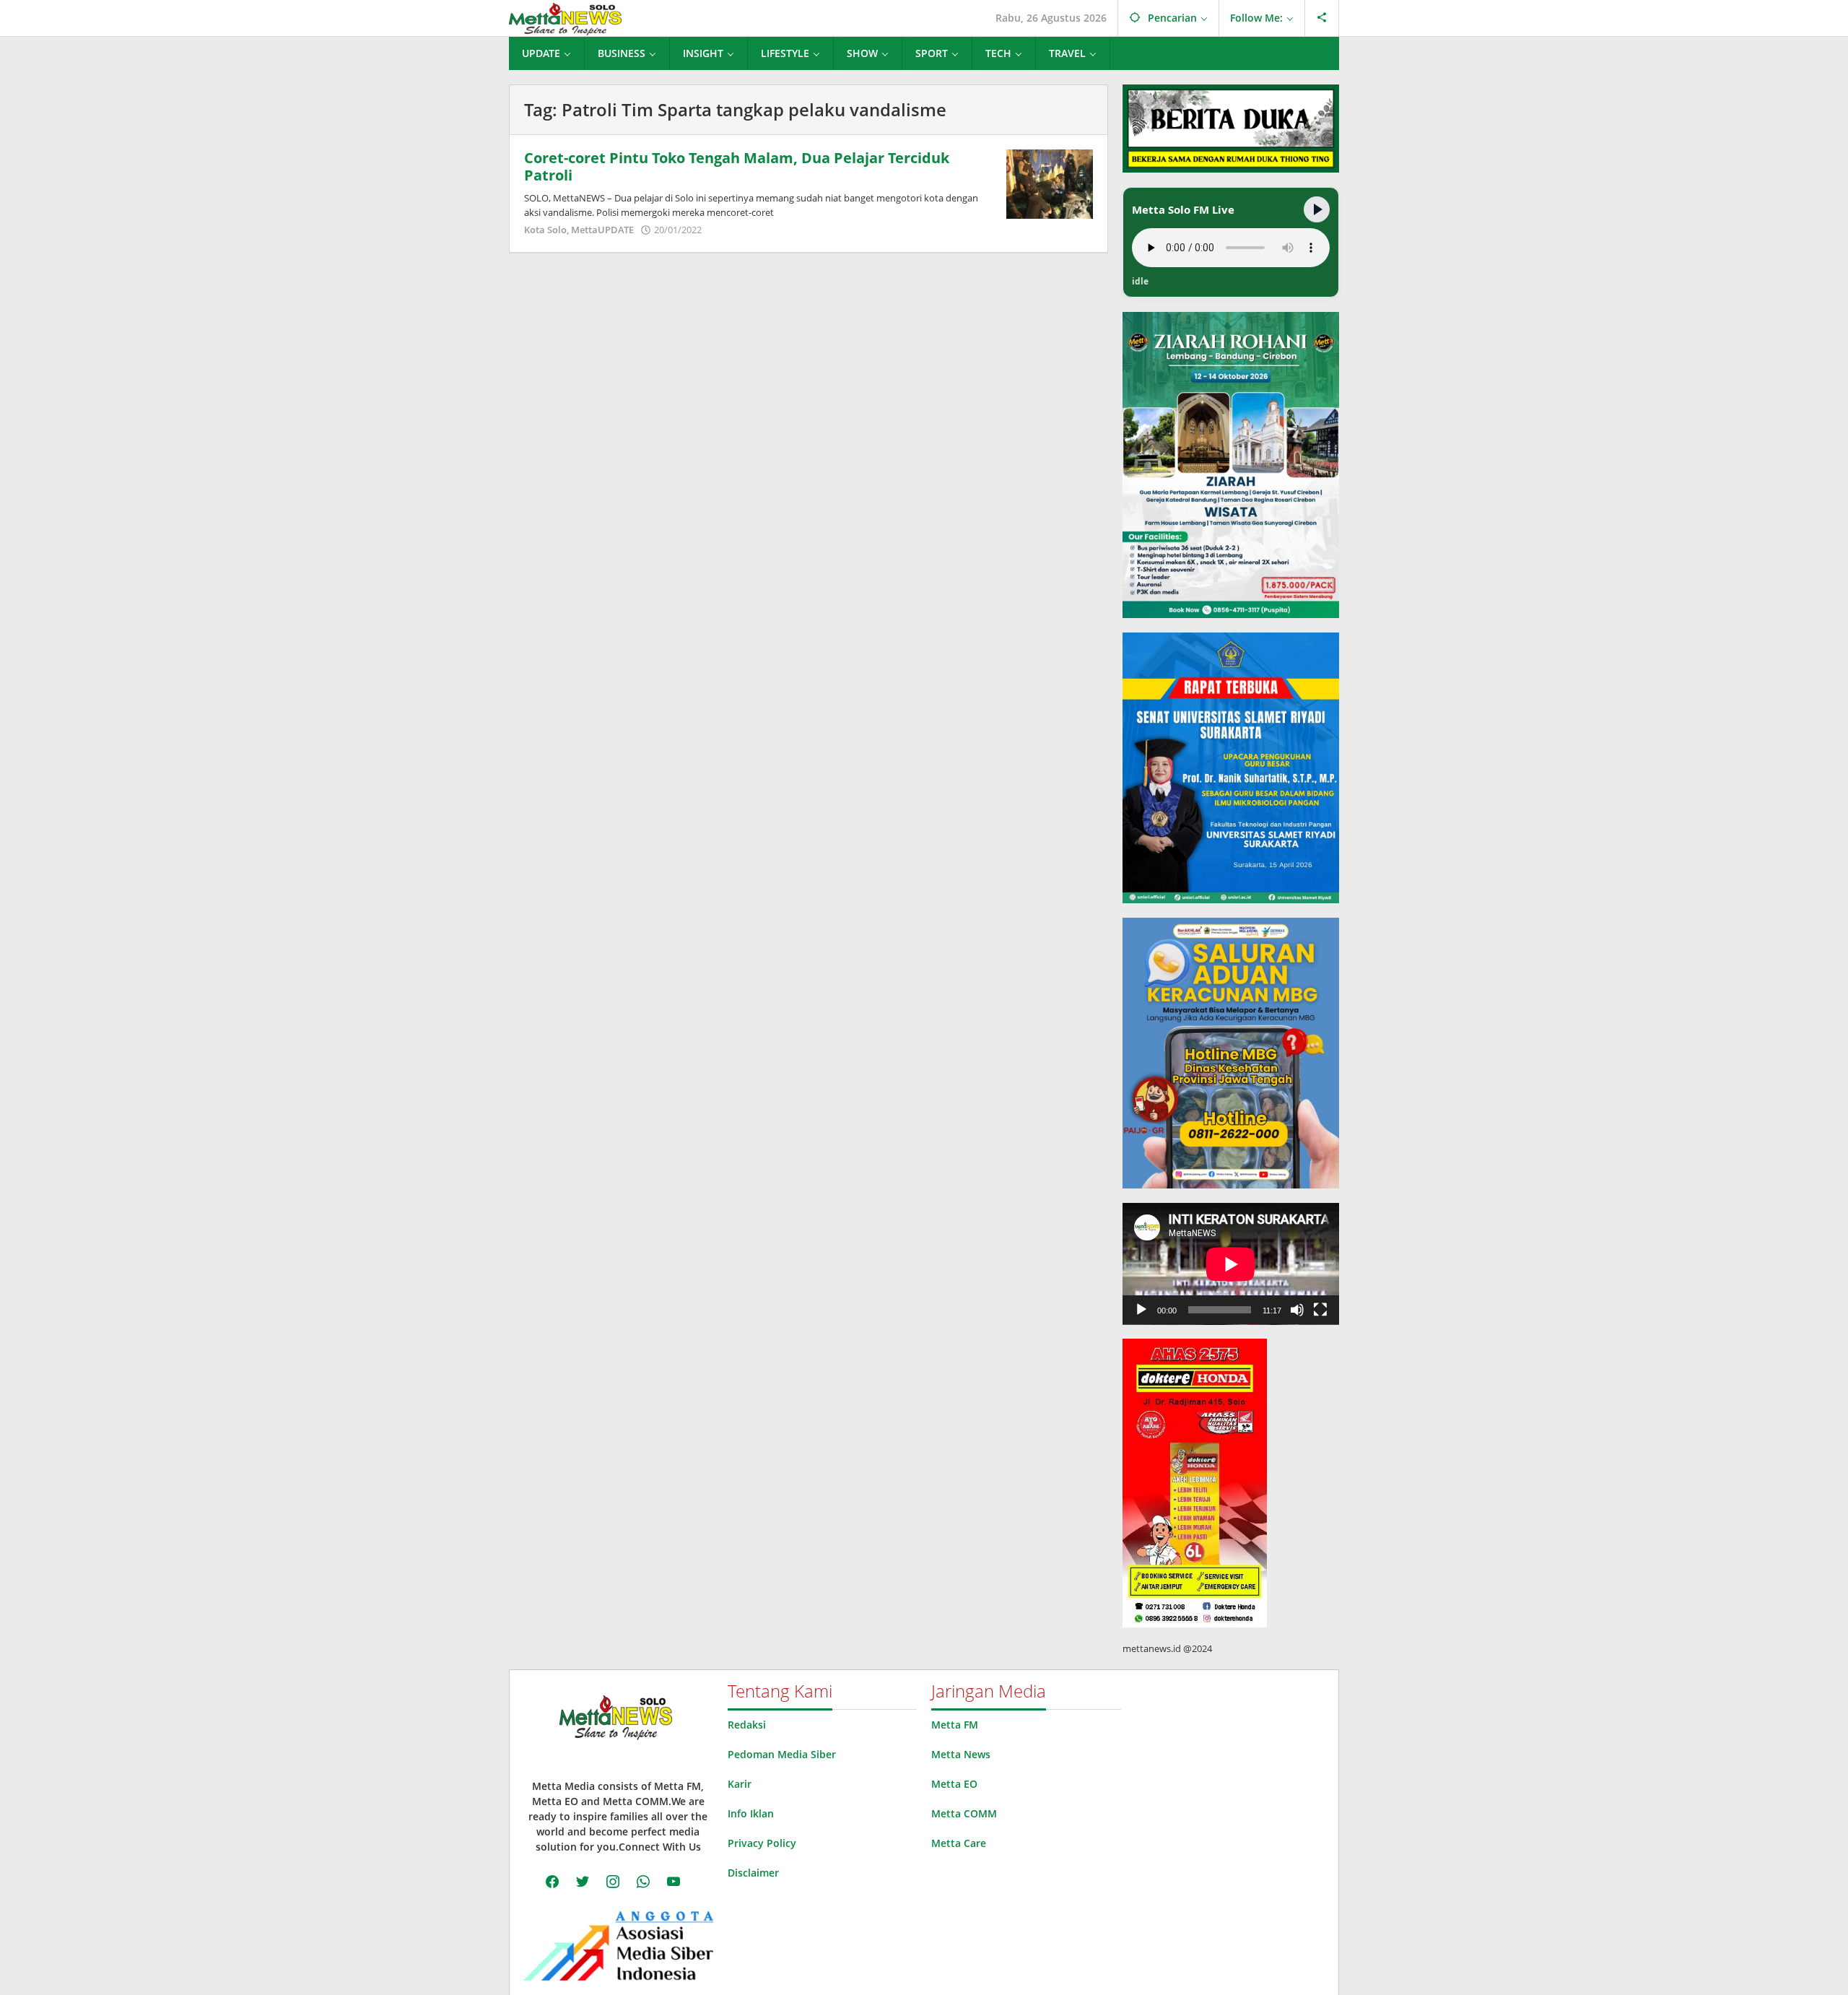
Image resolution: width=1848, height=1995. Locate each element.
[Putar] (1141, 1310)
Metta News (961, 1754)
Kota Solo (545, 230)
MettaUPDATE (602, 230)
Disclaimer (753, 1873)
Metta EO (954, 1784)
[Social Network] (1322, 18)
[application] (1231, 1264)
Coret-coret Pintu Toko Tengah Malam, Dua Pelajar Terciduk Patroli (737, 166)
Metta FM (955, 1725)
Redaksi (747, 1725)
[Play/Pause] (1317, 209)
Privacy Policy (762, 1843)
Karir (740, 1784)
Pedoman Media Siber (782, 1754)
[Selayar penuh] (1320, 1310)
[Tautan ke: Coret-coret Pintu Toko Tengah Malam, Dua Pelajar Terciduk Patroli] (1050, 183)
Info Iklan (751, 1813)
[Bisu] (1297, 1310)
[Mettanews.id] (565, 18)
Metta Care (959, 1843)
